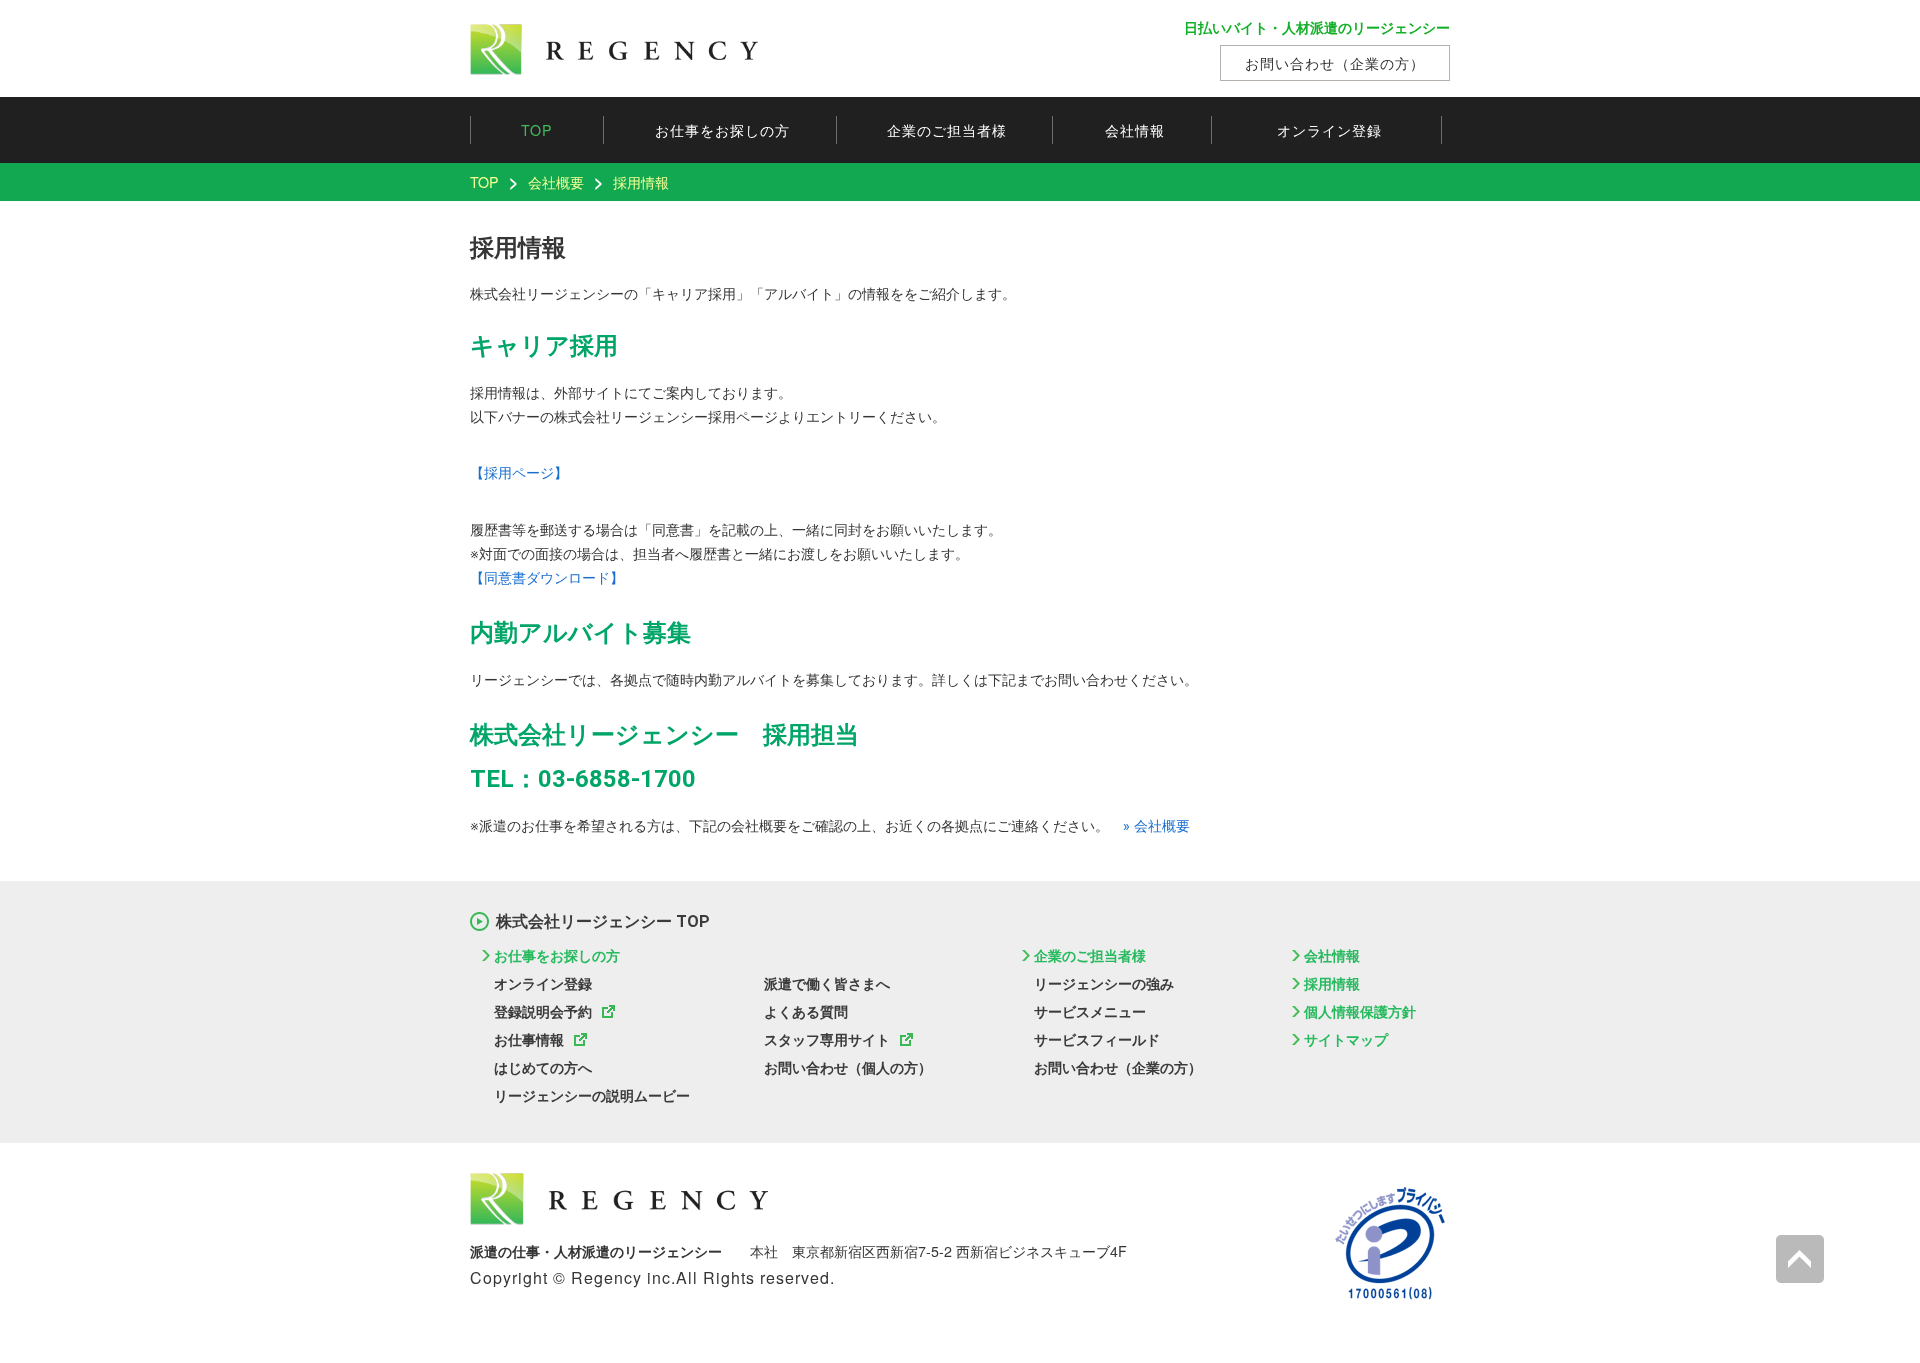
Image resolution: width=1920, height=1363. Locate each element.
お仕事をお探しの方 (722, 130)
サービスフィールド (1097, 1040)
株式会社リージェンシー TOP (603, 921)
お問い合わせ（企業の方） (1335, 63)
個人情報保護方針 (1360, 1012)
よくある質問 (806, 1012)
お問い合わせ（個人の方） (848, 1068)
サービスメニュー (1090, 1012)
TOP (537, 130)
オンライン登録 (543, 984)
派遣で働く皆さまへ (827, 984)
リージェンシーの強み (1104, 984)
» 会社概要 (1156, 826)
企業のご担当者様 (947, 130)
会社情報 (1135, 130)
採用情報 (1332, 984)
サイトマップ (1346, 1040)
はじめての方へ (543, 1068)
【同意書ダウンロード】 (547, 578)
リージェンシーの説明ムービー (592, 1096)
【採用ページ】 (519, 473)
